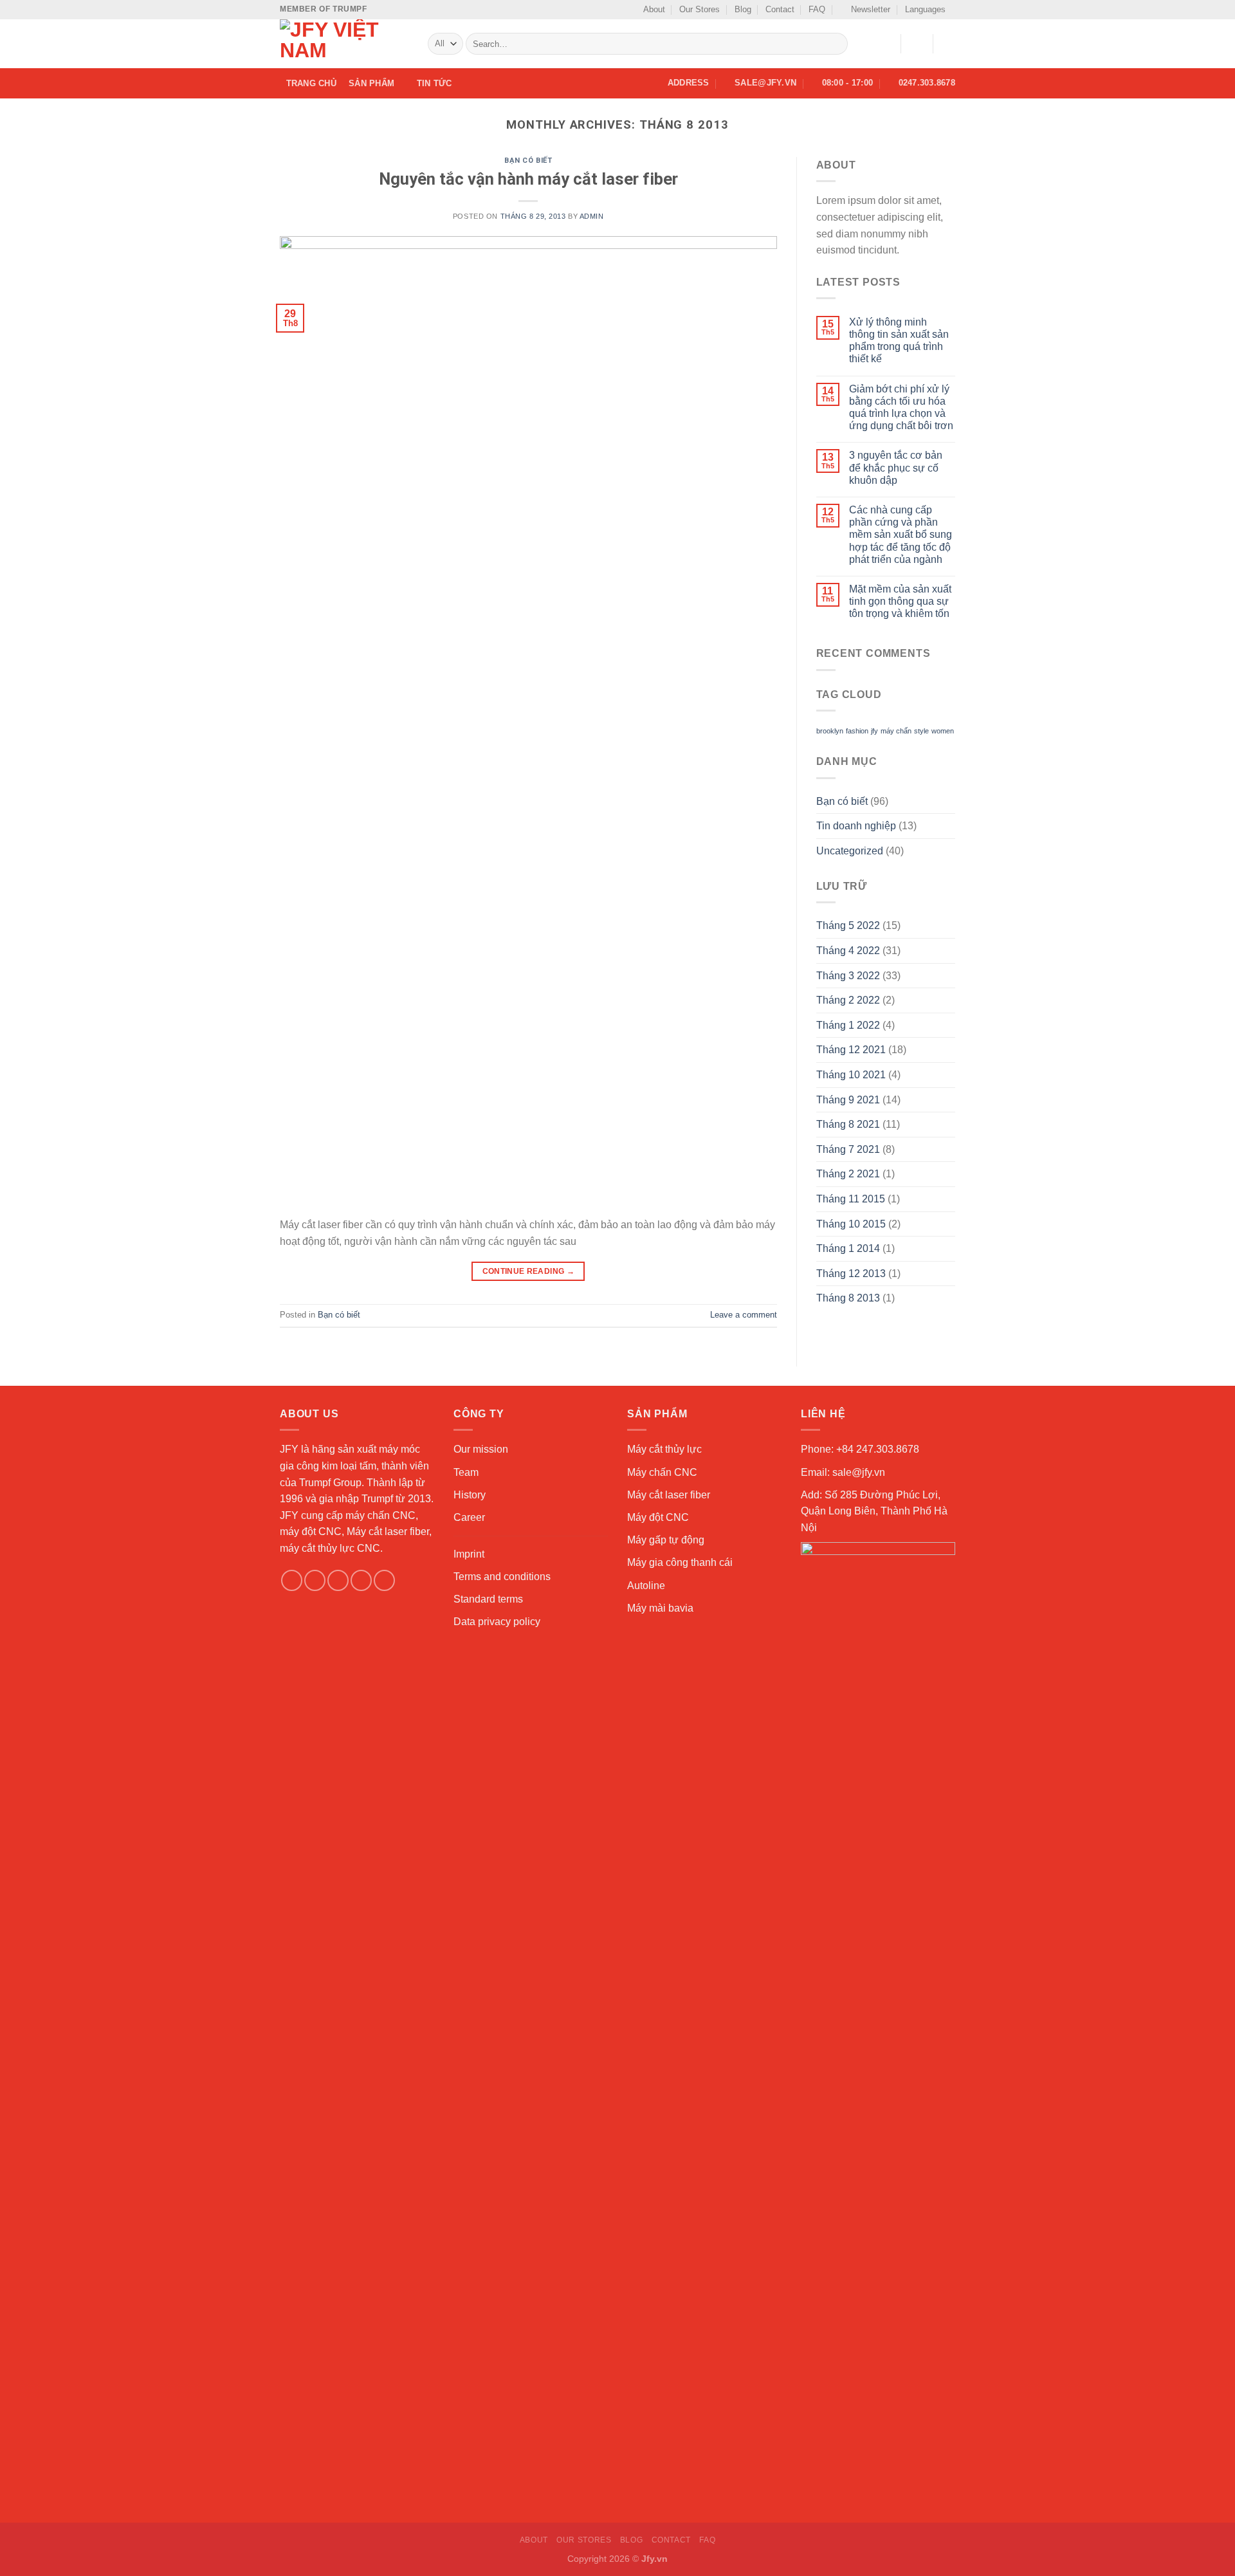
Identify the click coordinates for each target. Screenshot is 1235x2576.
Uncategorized (850, 851)
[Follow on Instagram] (315, 1580)
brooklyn (830, 731)
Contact (780, 9)
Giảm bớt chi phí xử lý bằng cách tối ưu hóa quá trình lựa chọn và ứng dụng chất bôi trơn (901, 408)
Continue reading (529, 1271)
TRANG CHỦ (311, 83)
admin (592, 216)
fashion (857, 731)
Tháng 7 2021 (848, 1149)
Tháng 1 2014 (848, 1248)
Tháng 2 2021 (848, 1174)
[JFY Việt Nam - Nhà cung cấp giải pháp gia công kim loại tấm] (344, 44)
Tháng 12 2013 (851, 1274)
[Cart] (949, 44)
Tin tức (435, 83)
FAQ (817, 9)
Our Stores (700, 9)
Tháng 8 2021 (848, 1124)
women (943, 731)
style (921, 731)
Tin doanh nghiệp (856, 826)
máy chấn (896, 731)
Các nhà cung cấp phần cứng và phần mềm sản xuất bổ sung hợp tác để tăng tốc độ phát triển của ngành (901, 535)
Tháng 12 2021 (851, 1050)
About (654, 9)
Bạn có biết (528, 161)
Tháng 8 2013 (848, 1298)
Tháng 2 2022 (848, 1000)
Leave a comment (744, 1315)
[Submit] (836, 44)
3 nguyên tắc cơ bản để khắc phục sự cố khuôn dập (896, 467)
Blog (743, 9)
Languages (925, 9)
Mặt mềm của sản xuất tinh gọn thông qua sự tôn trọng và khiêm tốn (900, 601)
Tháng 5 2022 (848, 925)
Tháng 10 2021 (851, 1075)
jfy (874, 731)
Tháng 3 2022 (848, 976)
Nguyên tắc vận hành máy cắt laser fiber (528, 179)
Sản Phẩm (371, 83)
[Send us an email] (361, 1580)
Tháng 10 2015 (851, 1224)
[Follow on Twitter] (338, 1580)
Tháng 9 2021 (848, 1100)
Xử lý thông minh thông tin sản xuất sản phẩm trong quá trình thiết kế (899, 341)
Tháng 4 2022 (848, 951)
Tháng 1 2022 (848, 1025)
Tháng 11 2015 (851, 1199)
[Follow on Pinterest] (384, 1580)
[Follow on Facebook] (292, 1580)
